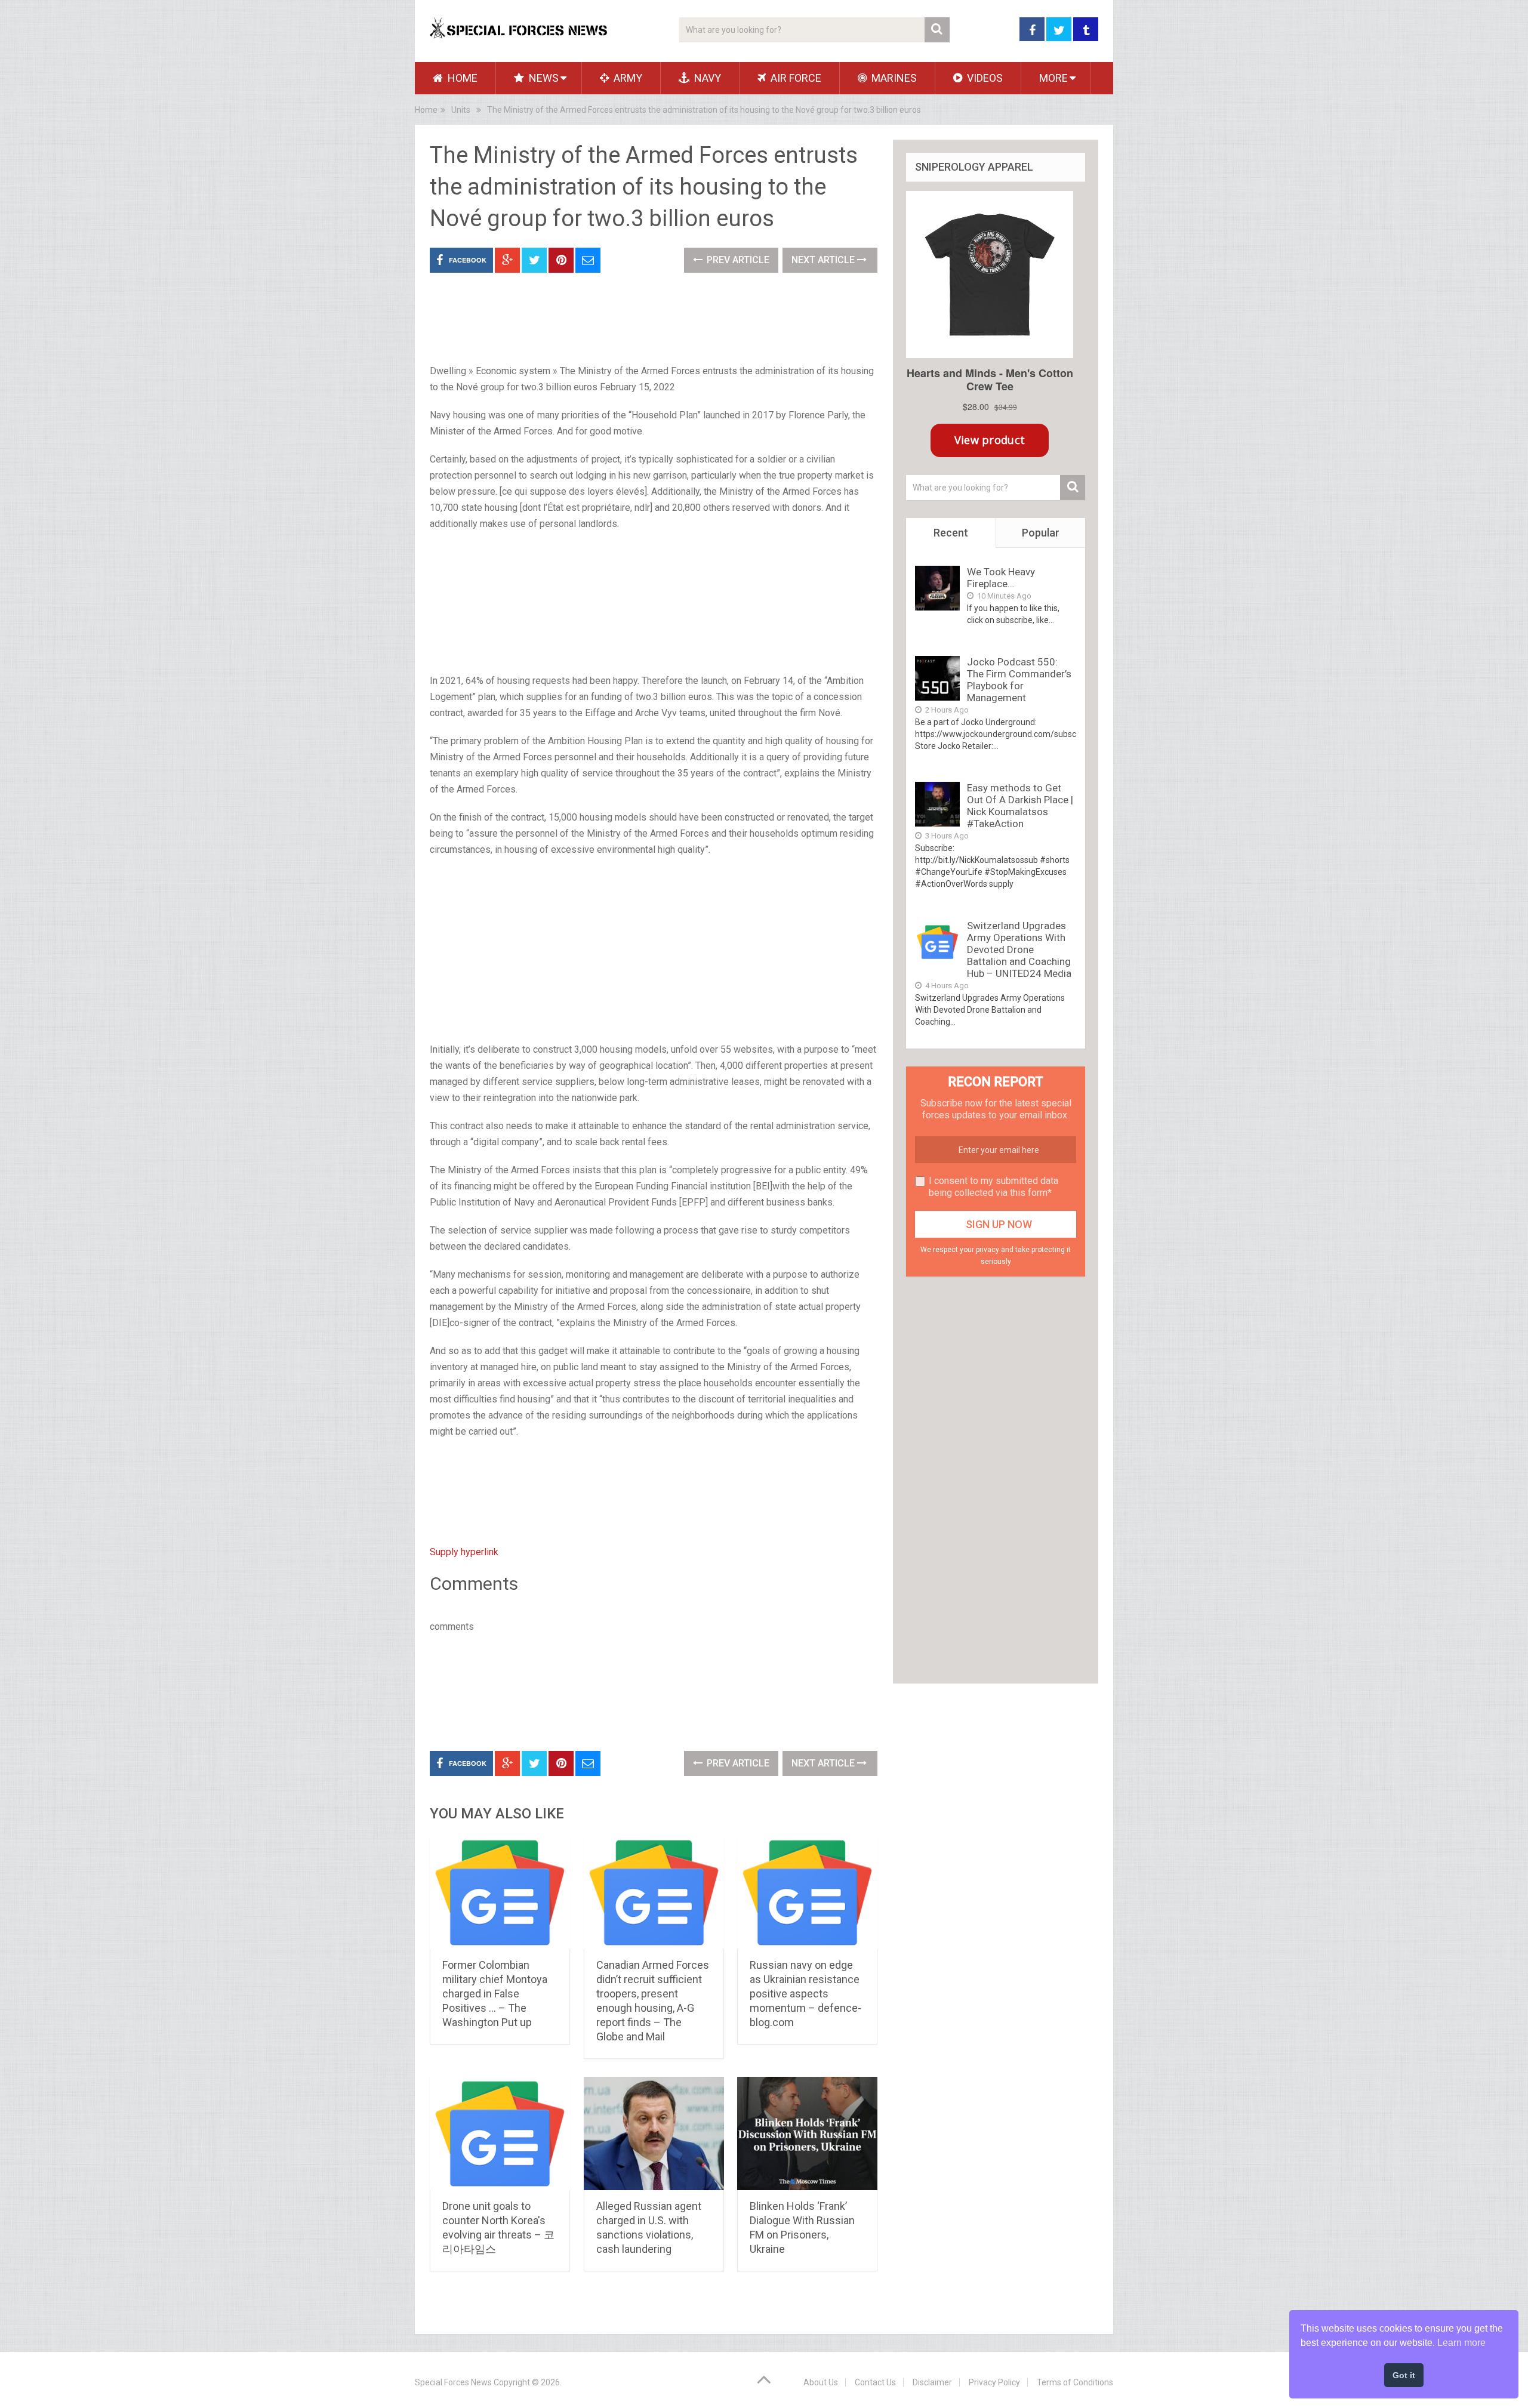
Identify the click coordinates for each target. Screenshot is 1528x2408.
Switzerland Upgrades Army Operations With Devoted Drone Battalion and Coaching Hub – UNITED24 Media (1019, 949)
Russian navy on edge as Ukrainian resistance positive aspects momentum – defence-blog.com (805, 1994)
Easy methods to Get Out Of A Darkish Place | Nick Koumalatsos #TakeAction (1020, 806)
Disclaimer (932, 2382)
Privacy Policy (994, 2382)
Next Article (824, 260)
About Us (821, 2382)
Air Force (795, 78)
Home (461, 78)
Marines (893, 78)
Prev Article (737, 260)
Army (627, 78)
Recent (951, 533)
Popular (1041, 533)
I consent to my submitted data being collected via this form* (993, 1187)
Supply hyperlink (464, 1552)
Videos (984, 78)
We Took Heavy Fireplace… (1001, 578)
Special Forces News (453, 2382)
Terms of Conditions (1075, 2382)
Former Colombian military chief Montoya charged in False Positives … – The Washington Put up (495, 1994)
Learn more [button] (1461, 2343)
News (543, 78)
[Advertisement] (654, 603)
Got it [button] (1404, 2375)
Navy (706, 78)
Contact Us (875, 2382)
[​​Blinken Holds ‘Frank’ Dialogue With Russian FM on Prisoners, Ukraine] (807, 2133)
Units (461, 110)
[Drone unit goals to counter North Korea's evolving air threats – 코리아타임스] (500, 2133)
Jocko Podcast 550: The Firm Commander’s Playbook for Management (1019, 680)
